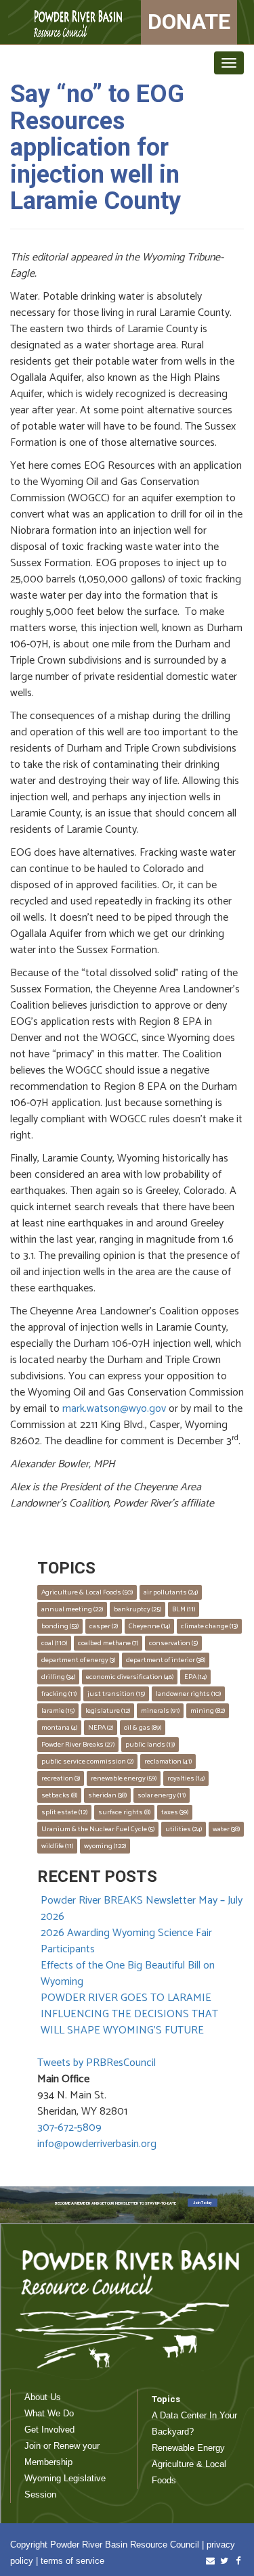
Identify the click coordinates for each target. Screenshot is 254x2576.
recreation (61, 1778)
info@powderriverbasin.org (97, 2144)
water (226, 1829)
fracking (59, 1694)
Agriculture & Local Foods (87, 1592)
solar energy (162, 1795)
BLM (184, 1609)
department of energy (78, 1660)
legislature (108, 1711)
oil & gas (143, 1728)
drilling (58, 1677)
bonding (60, 1626)
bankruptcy (137, 1609)
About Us (43, 2397)
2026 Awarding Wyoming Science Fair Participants (126, 1941)
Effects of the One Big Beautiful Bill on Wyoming (128, 1974)
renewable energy (124, 1778)
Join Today (203, 2203)
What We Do (49, 2413)
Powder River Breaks (78, 1745)
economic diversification (130, 1677)
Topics (166, 2399)
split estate (64, 1812)
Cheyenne (149, 1626)
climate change (209, 1626)
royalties (186, 1778)
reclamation (168, 1762)
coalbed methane (108, 1643)
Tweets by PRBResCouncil (97, 2063)
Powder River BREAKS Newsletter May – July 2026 (142, 1909)
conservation (173, 1643)
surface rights (124, 1812)
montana (59, 1728)
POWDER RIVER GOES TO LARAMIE (126, 1998)
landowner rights (188, 1694)
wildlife (57, 1846)
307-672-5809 (69, 2128)
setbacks (59, 1795)
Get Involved (49, 2430)
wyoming (105, 1846)
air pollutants (171, 1592)
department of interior (166, 1660)
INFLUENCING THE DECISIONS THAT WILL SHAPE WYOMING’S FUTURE (129, 2022)
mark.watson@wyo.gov (114, 1409)
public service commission (87, 1762)
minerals (160, 1711)
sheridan (107, 1795)
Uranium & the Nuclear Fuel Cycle (98, 1829)
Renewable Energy (188, 2448)
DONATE (189, 22)
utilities (184, 1829)
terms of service (72, 2561)
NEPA (101, 1728)
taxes (175, 1812)
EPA (195, 1677)
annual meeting (72, 1609)
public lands (150, 1745)
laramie (58, 1711)
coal (54, 1643)
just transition (116, 1694)
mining (208, 1711)
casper (104, 1626)
